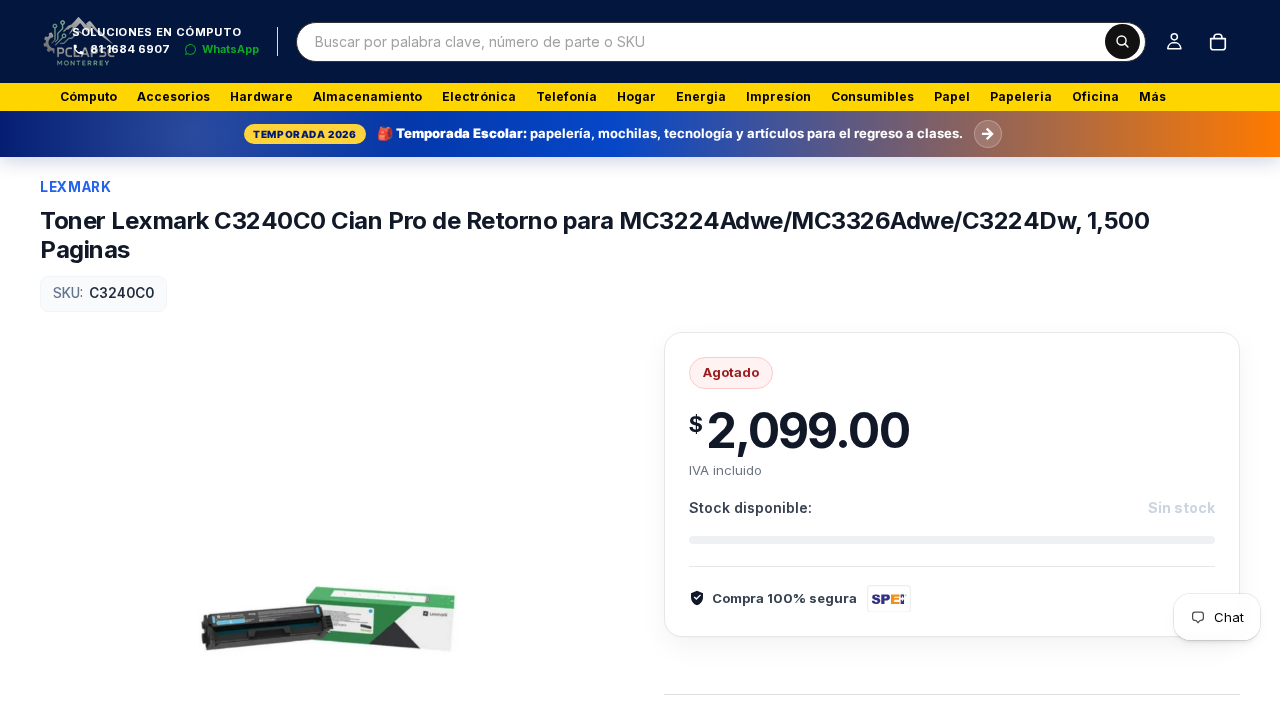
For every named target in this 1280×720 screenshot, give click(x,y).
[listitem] (1152, 97)
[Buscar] (1122, 41)
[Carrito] (1218, 42)
